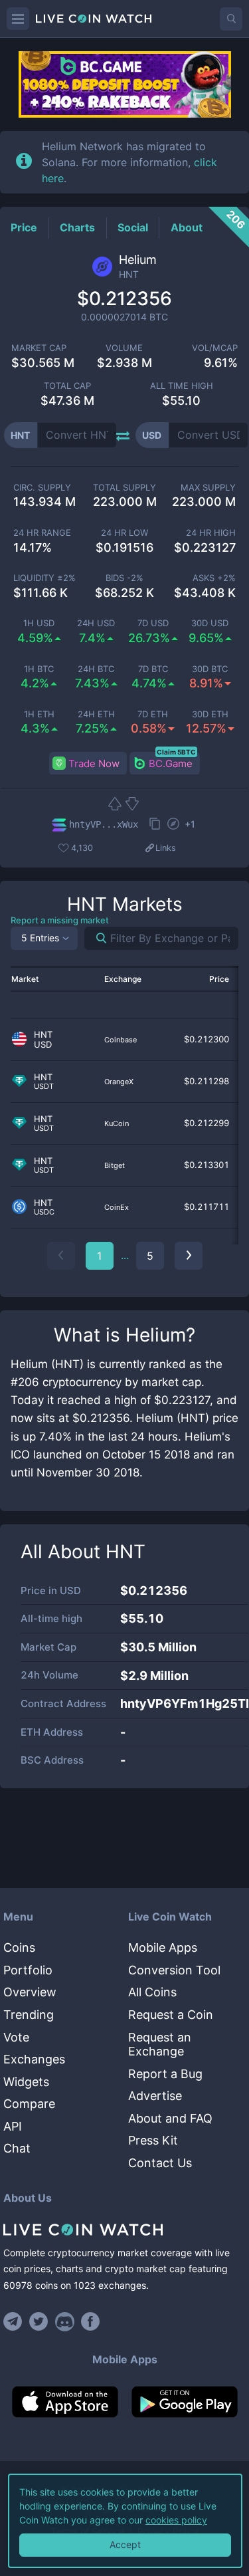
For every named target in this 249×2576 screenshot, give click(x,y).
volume (124, 348)
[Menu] (18, 19)
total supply (124, 488)
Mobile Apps (163, 1947)
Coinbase (121, 1040)
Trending (29, 2015)
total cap (67, 386)
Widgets (26, 2082)
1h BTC (39, 669)
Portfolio (28, 1970)
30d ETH (210, 714)
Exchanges (34, 2059)
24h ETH (96, 714)
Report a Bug (165, 2074)
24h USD (96, 623)
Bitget (115, 1165)
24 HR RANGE (42, 533)
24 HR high (211, 533)
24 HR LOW (124, 533)
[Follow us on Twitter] (39, 2321)
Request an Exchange (160, 2045)
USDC (44, 1212)
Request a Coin (171, 2015)
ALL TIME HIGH (182, 386)
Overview (30, 1992)
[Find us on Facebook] (91, 2321)
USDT (44, 1087)
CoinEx (117, 1207)
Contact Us (160, 2163)
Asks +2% (214, 578)
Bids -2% (124, 578)
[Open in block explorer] (173, 825)
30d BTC (210, 669)
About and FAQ (170, 2118)
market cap (39, 348)
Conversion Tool (174, 1970)
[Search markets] (96, 938)
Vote (16, 2037)
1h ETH (39, 714)
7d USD (153, 623)
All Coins (152, 1992)
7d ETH (153, 714)
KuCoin (117, 1123)
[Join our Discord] (65, 2321)
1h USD (39, 623)
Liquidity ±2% (44, 578)
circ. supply (42, 488)
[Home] (124, 2230)
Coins (19, 1947)
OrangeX (119, 1082)
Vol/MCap (215, 348)
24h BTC (96, 669)
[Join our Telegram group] (15, 2321)
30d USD (210, 623)
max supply (208, 488)
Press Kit (153, 2140)
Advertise (155, 2096)
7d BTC (153, 669)
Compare (29, 2104)
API (13, 2126)
